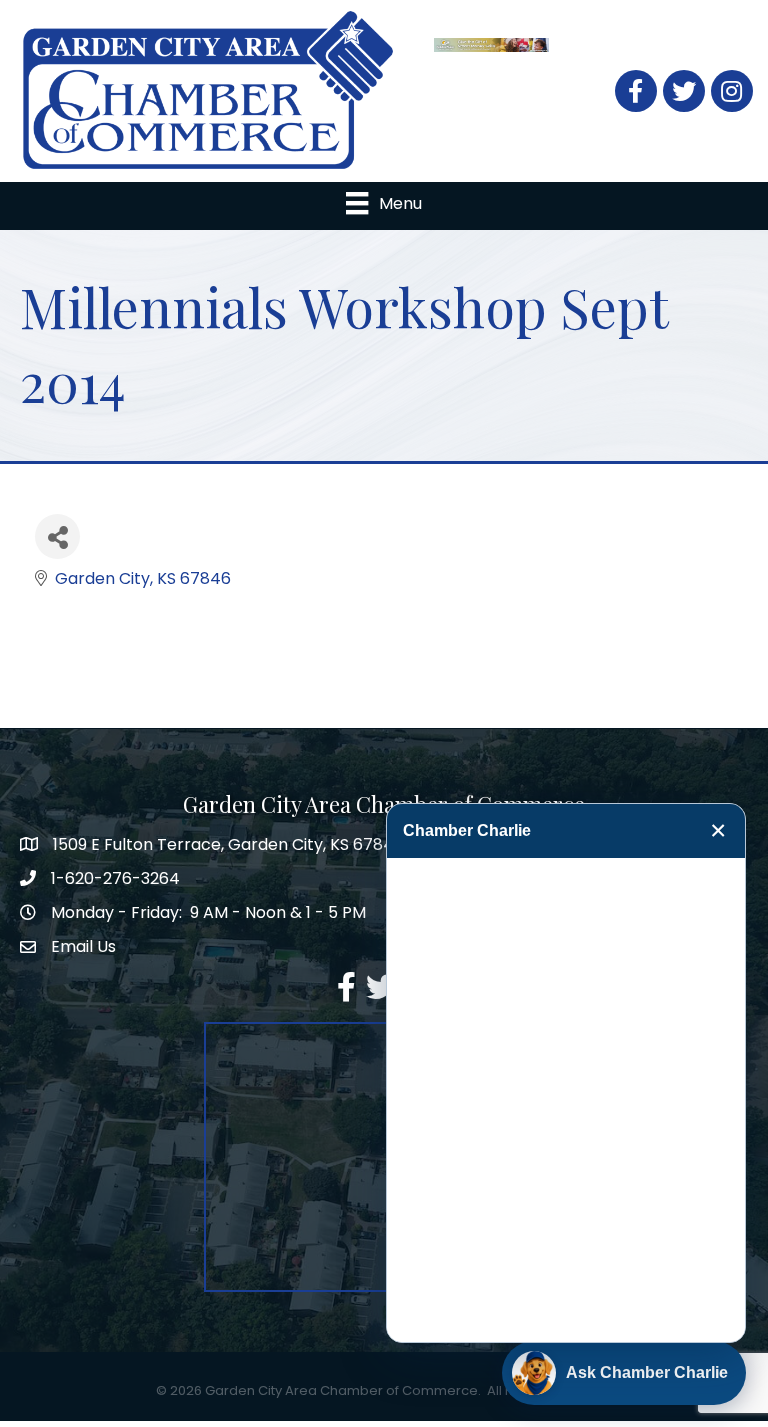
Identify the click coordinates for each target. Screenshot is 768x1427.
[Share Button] (57, 536)
